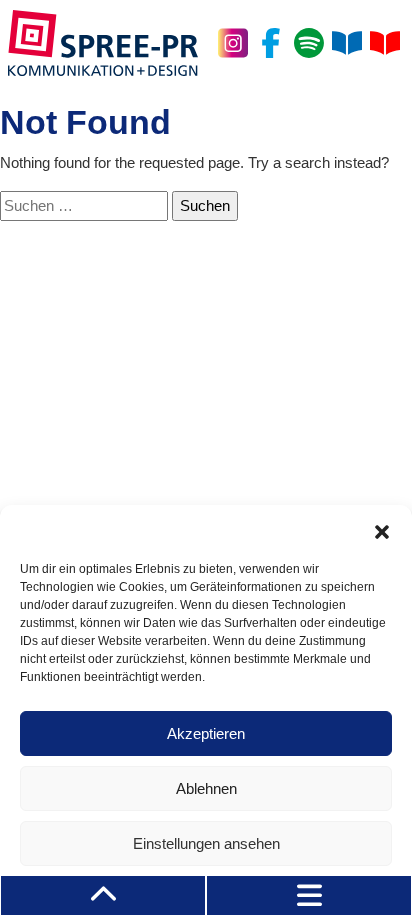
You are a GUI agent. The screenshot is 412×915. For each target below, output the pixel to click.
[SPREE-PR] (103, 43)
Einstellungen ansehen (206, 843)
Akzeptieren (206, 733)
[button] (382, 530)
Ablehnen (206, 788)
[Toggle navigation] (309, 895)
